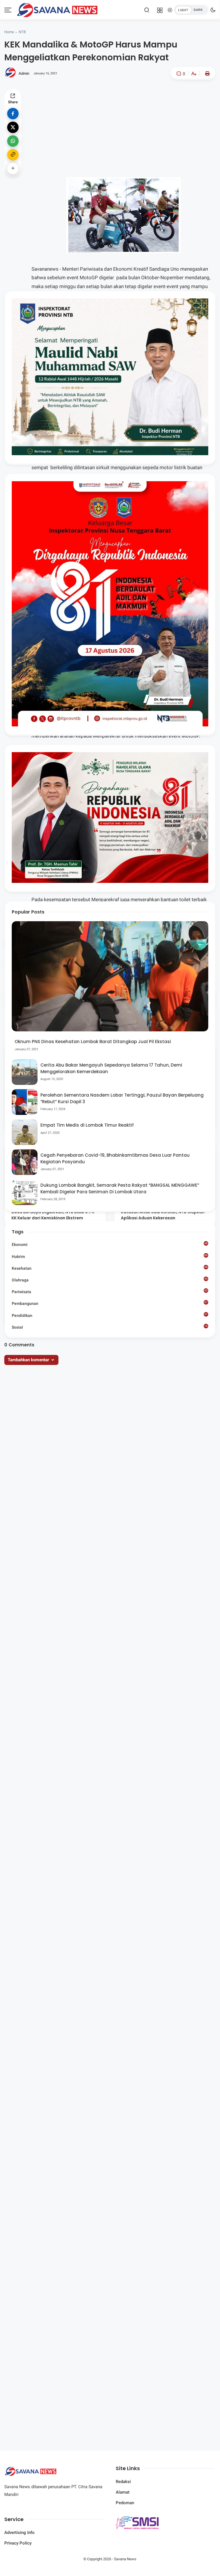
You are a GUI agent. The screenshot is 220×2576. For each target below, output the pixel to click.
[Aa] (194, 74)
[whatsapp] (13, 141)
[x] (13, 127)
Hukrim (110, 1256)
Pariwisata (110, 1291)
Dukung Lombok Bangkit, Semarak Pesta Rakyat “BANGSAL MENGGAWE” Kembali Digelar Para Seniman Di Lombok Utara (120, 1188)
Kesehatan (110, 1268)
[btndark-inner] (191, 10)
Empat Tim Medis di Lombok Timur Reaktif (87, 1125)
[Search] (147, 10)
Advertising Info (19, 2533)
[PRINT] (206, 74)
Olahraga (110, 1280)
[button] (176, 98)
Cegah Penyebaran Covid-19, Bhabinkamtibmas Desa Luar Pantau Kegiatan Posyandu (115, 1158)
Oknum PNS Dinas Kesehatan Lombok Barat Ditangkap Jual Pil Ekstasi (93, 1042)
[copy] (13, 155)
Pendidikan (110, 1315)
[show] (13, 169)
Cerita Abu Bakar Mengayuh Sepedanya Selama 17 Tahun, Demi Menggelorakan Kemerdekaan (111, 1068)
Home (9, 32)
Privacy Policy (18, 2543)
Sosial (110, 1328)
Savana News (125, 2559)
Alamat (123, 2492)
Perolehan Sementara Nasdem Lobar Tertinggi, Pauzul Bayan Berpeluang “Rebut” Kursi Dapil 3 (122, 1098)
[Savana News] (57, 9)
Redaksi (123, 2482)
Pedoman (125, 2503)
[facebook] (13, 114)
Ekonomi (110, 1244)
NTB (22, 32)
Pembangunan (110, 1303)
